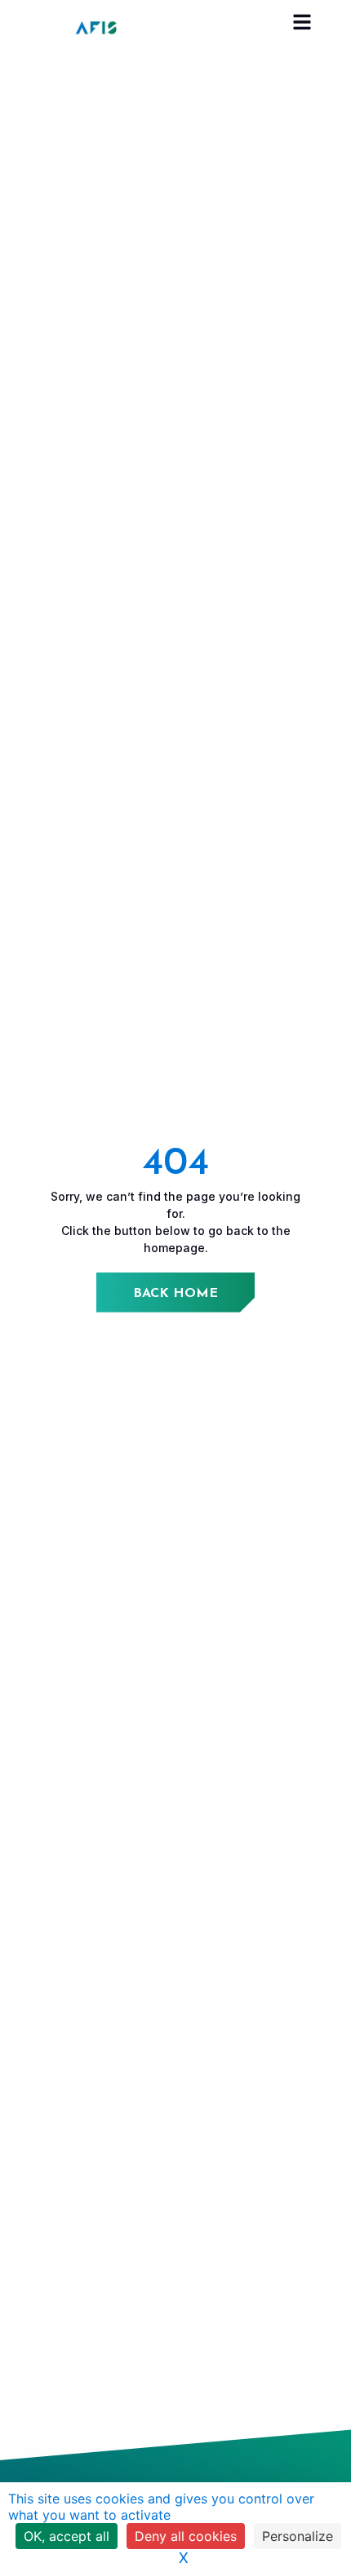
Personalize (298, 2536)
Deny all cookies (186, 2536)
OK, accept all (67, 2536)
